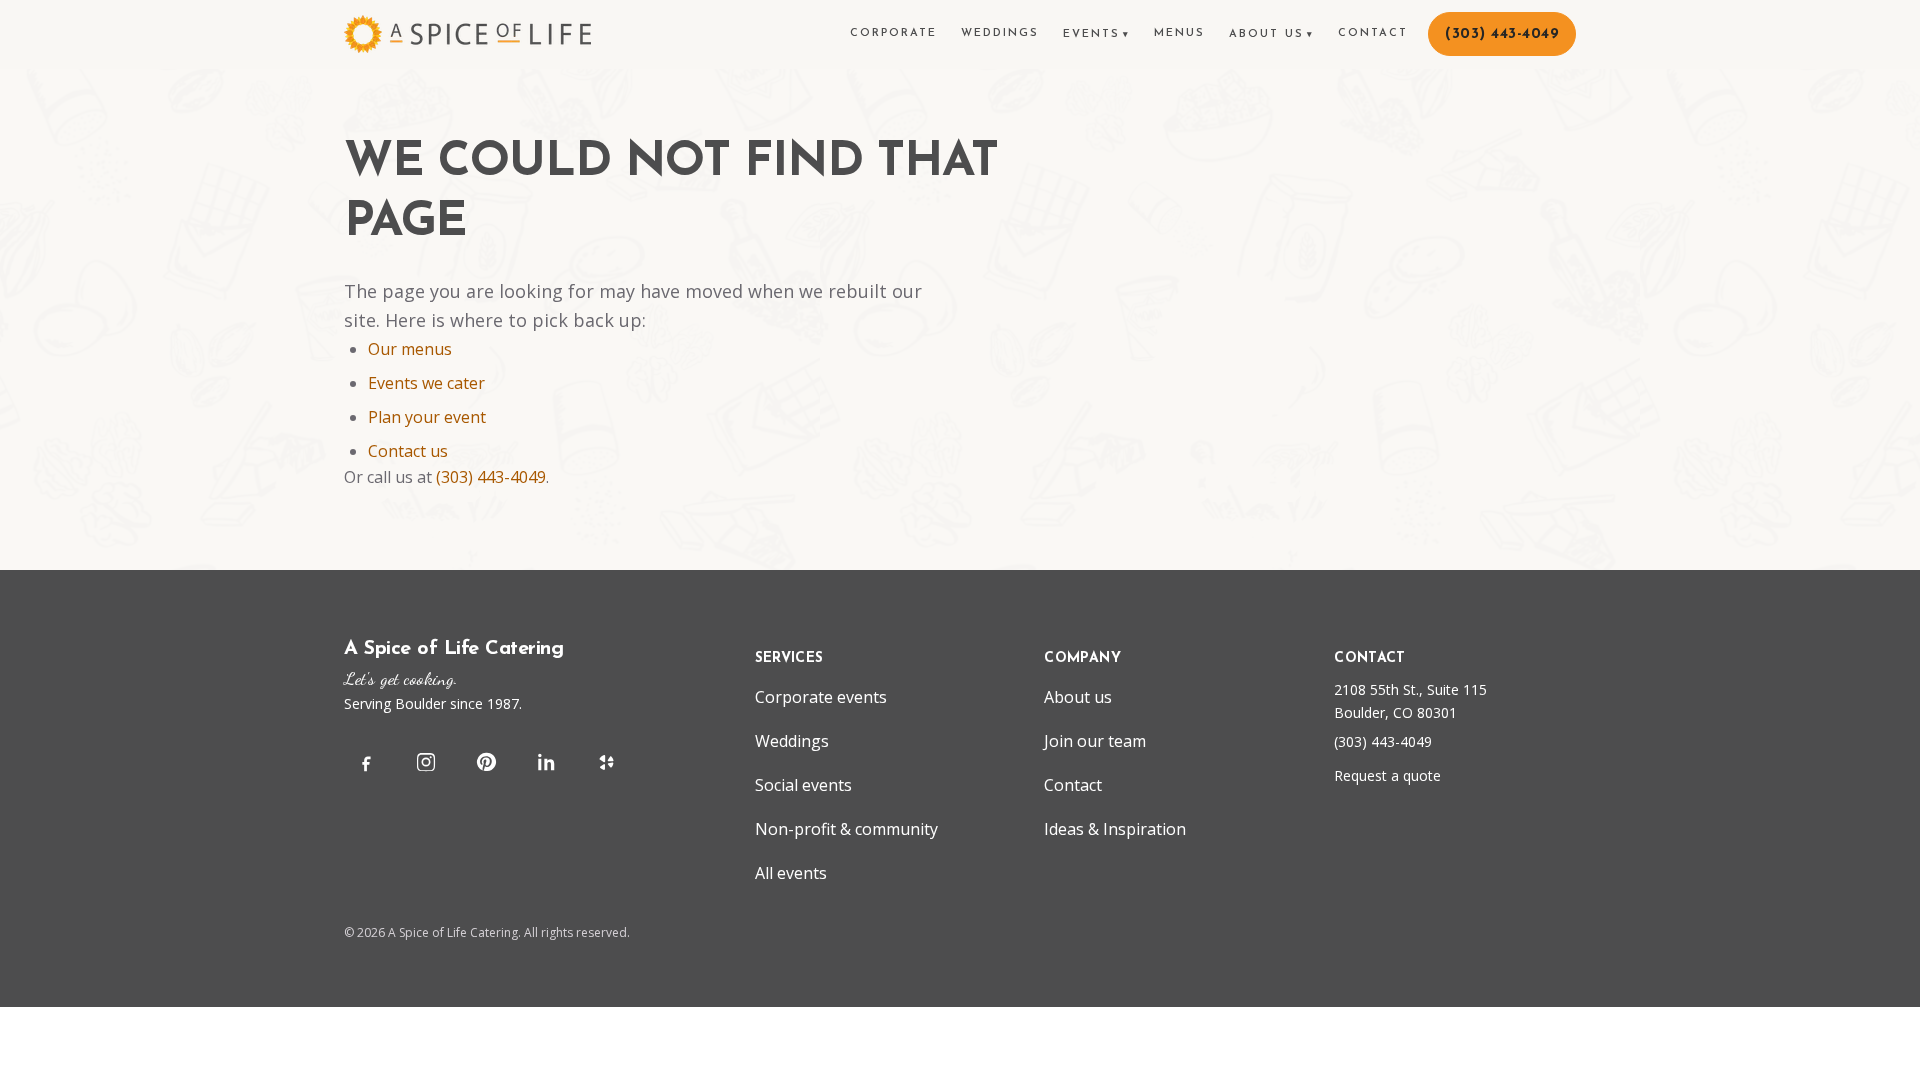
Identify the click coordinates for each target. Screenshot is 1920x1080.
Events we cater (426, 383)
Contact (1373, 33)
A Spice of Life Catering (453, 649)
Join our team (1095, 741)
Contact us (408, 451)
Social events (803, 785)
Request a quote (1387, 775)
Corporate (893, 33)
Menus (1179, 33)
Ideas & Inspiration (1115, 829)
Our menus (410, 349)
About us (1271, 34)
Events (1096, 34)
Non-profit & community (846, 829)
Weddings (1000, 33)
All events (791, 873)
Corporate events (821, 697)
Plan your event (427, 417)
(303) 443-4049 (491, 477)
